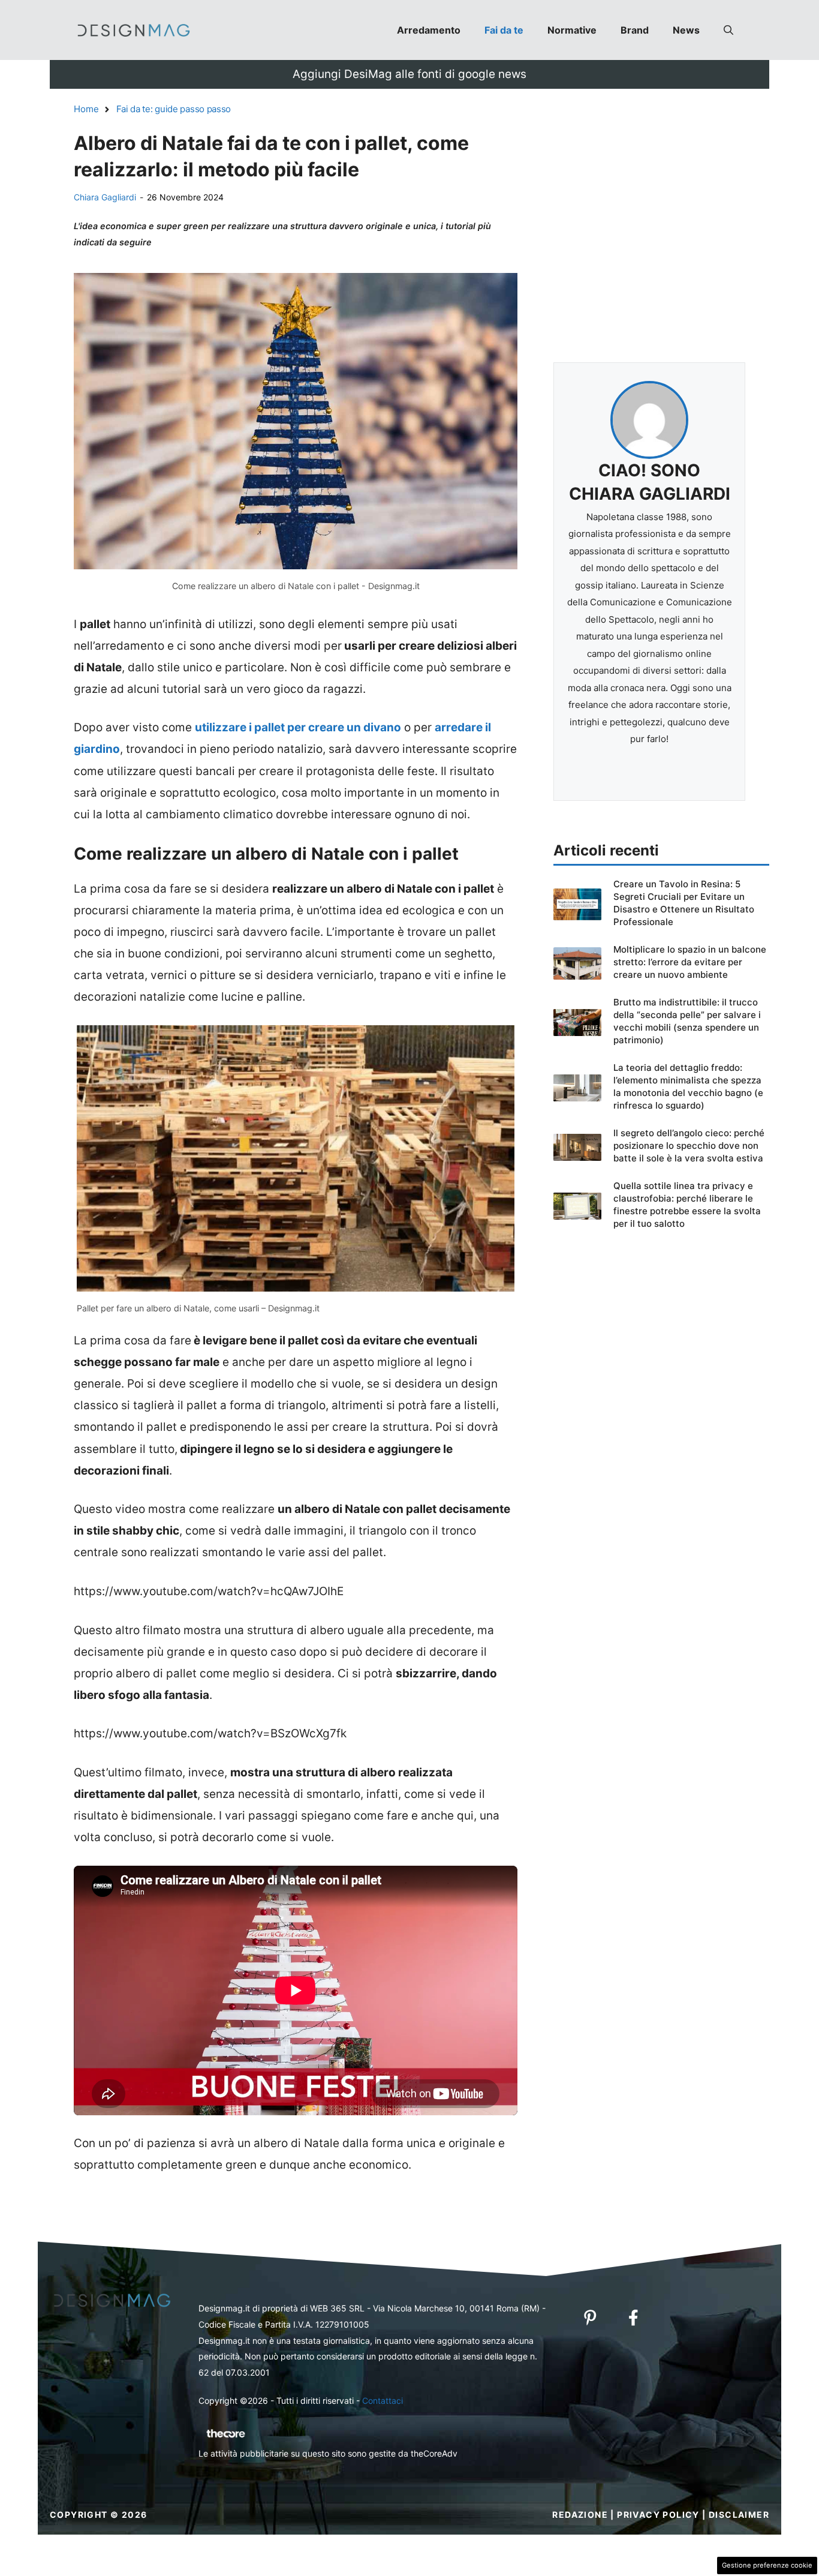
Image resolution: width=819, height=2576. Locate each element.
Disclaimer (739, 2515)
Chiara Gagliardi (105, 197)
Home (86, 109)
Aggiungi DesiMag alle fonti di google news (409, 74)
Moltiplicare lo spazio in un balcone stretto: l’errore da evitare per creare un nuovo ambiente (690, 962)
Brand (635, 30)
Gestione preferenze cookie (767, 2565)
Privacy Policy (658, 2515)
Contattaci (383, 2401)
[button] (728, 30)
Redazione (580, 2515)
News (686, 30)
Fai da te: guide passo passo (174, 109)
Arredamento (429, 30)
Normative (572, 30)
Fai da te (504, 30)
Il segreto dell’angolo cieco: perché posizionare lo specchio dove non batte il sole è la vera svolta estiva (689, 1146)
